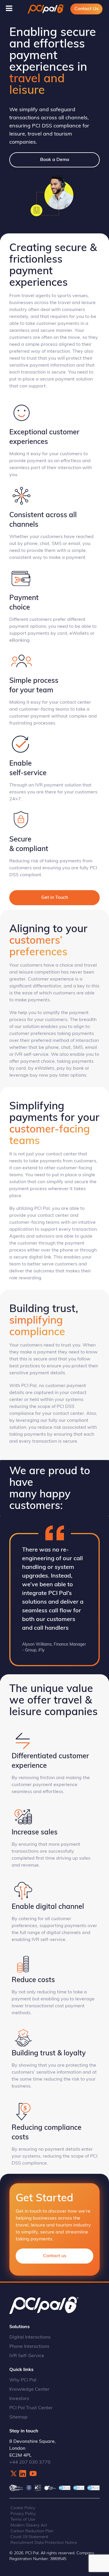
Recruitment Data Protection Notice (44, 2543)
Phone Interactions (29, 2347)
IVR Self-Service (27, 2356)
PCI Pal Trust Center (31, 2408)
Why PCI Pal (23, 2380)
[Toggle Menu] (9, 8)
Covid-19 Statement (29, 2537)
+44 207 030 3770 (30, 2462)
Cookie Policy (23, 2508)
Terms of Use (23, 2520)
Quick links (21, 2370)
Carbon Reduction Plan (32, 2531)
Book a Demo (55, 160)
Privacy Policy (23, 2514)
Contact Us (86, 9)
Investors (19, 2399)
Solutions (19, 2327)
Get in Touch (55, 898)
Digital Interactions (30, 2337)
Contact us (55, 2256)
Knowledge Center (29, 2390)
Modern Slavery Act (29, 2525)
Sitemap (18, 2417)
